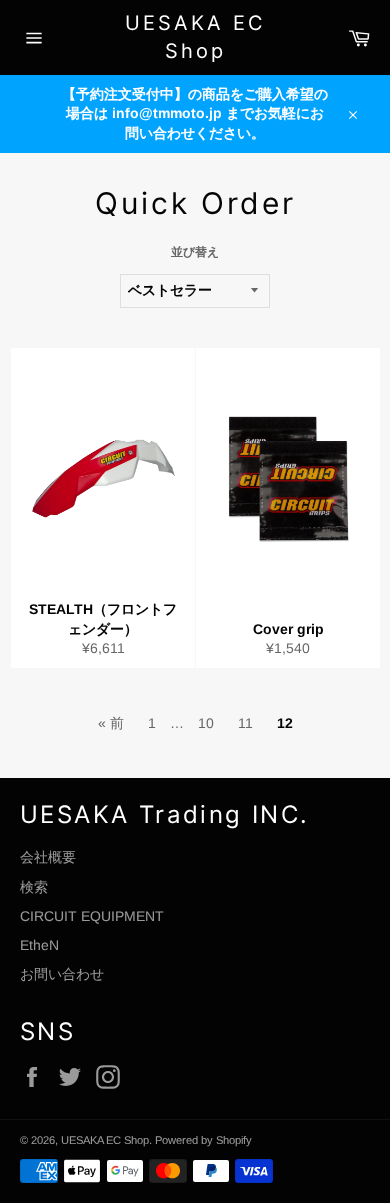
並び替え (195, 252)
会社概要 (48, 857)
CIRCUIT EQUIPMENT (92, 916)
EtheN (39, 945)
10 (206, 723)
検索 (34, 887)
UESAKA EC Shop (195, 37)
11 (245, 723)
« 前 (111, 723)
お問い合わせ (62, 974)
